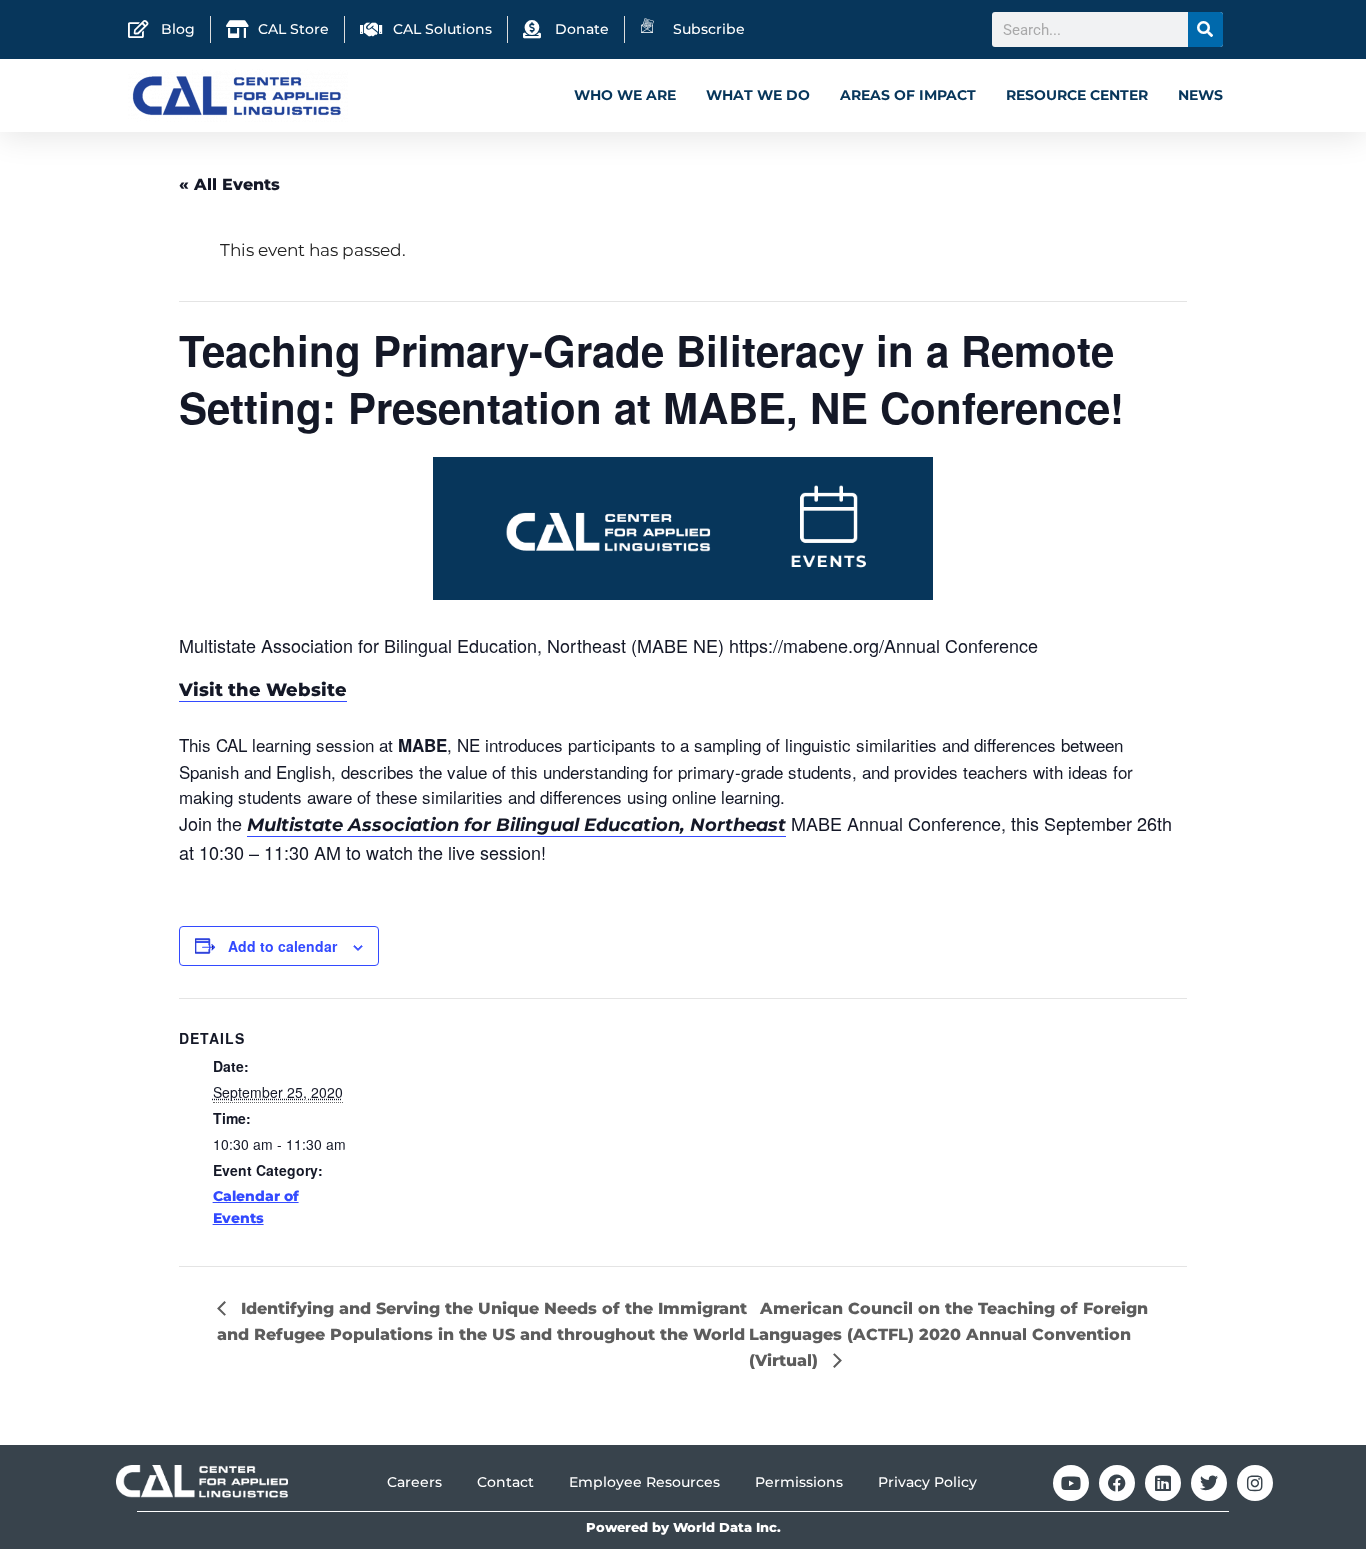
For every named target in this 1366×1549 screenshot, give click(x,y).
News (1200, 95)
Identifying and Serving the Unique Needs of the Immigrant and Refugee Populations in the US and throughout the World (482, 1321)
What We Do (758, 95)
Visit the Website (263, 690)
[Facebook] (1117, 1483)
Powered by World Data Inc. (683, 1527)
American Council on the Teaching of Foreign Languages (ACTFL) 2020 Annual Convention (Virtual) (948, 1334)
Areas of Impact (908, 95)
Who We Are (625, 95)
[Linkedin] (1163, 1483)
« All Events (229, 184)
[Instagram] (1255, 1483)
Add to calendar (282, 946)
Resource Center (1077, 95)
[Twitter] (1209, 1483)
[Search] (1205, 29)
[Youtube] (1071, 1483)
